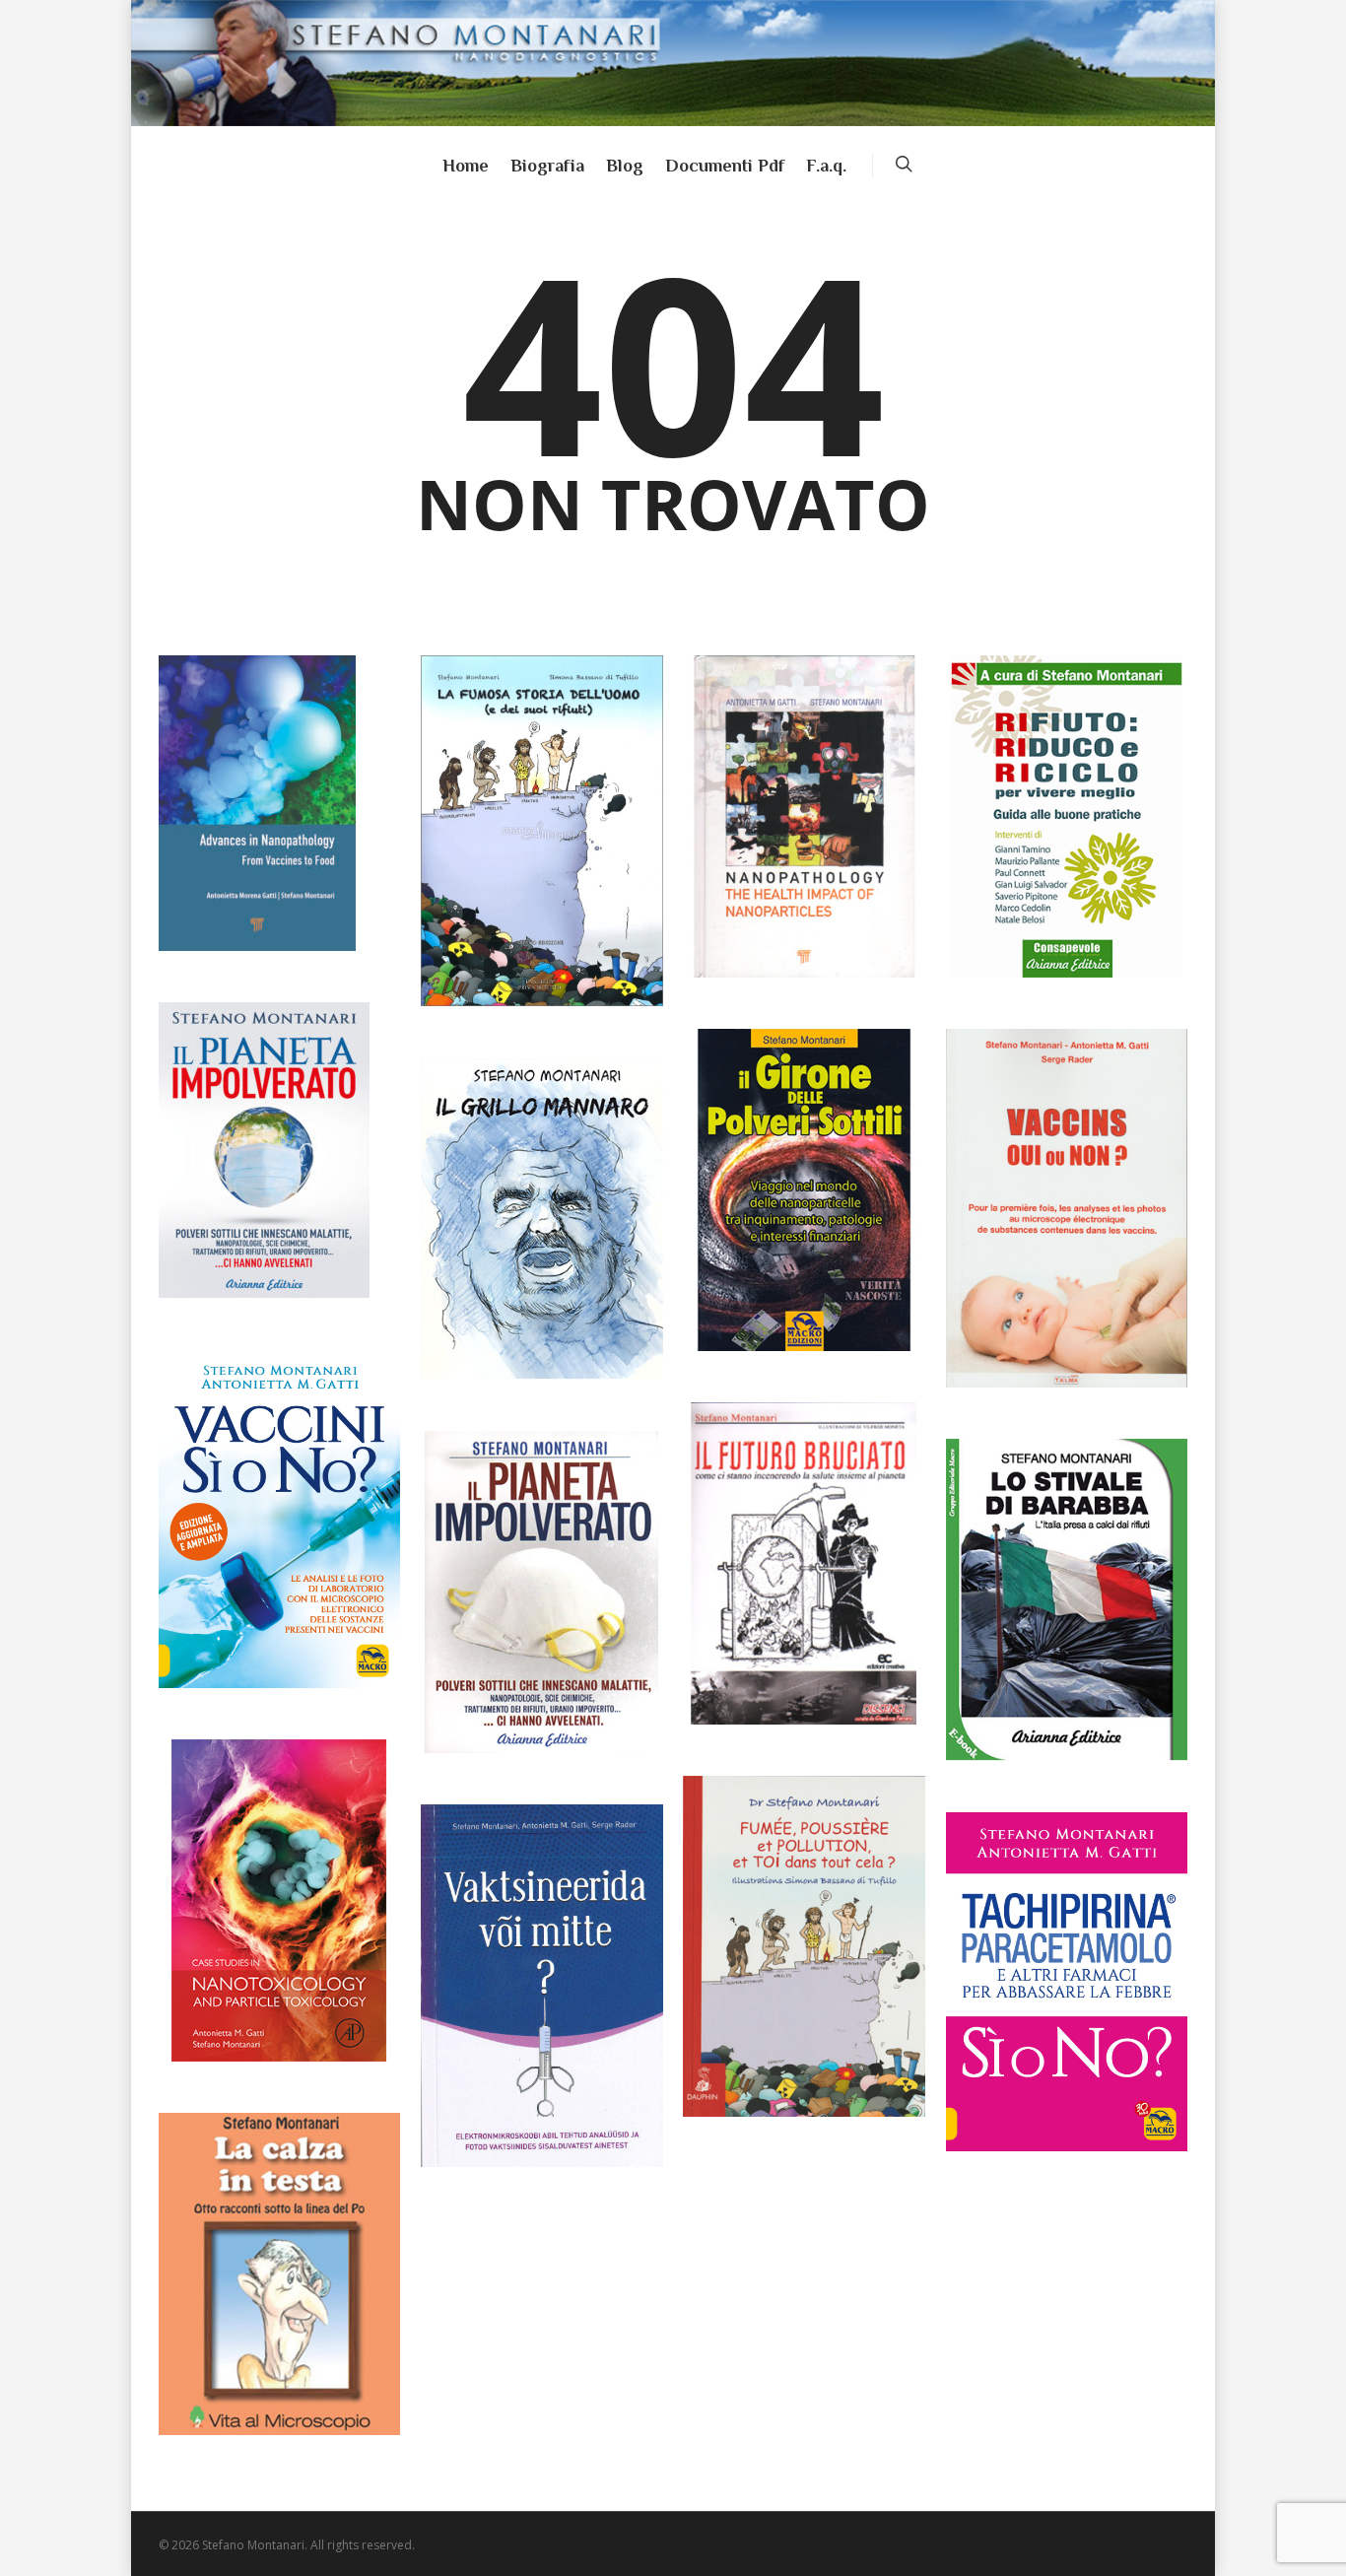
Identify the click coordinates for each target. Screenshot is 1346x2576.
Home (466, 166)
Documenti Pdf (725, 166)
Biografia (547, 166)
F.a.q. (826, 166)
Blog (625, 166)
